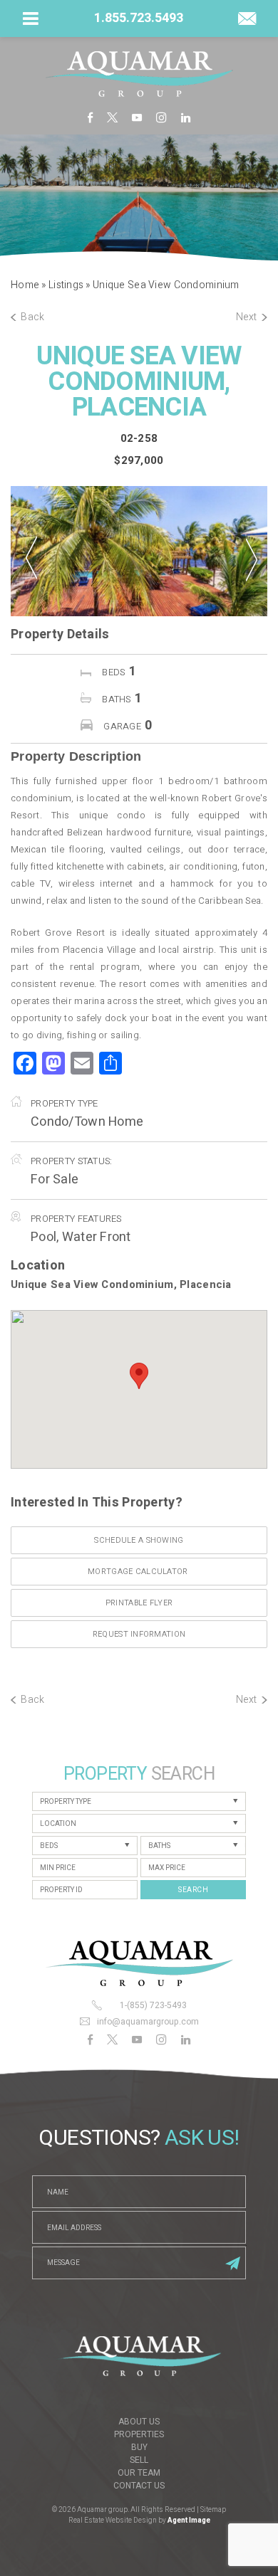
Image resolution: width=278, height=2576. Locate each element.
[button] (139, 1376)
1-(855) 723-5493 (153, 2005)
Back (32, 317)
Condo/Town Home (87, 1122)
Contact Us (139, 2486)
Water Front (97, 1237)
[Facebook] (90, 117)
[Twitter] (112, 117)
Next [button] (249, 551)
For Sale (55, 1179)
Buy (139, 2447)
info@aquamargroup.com (148, 2022)
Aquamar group (102, 2510)
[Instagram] (161, 117)
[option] (139, 551)
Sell (139, 2460)
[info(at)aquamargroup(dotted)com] (247, 20)
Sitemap (213, 2510)
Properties (139, 2434)
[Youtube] (137, 117)
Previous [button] (31, 549)
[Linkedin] (186, 117)
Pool (43, 1237)
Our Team (139, 2473)
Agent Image (189, 2520)
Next (247, 317)
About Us (139, 2422)
